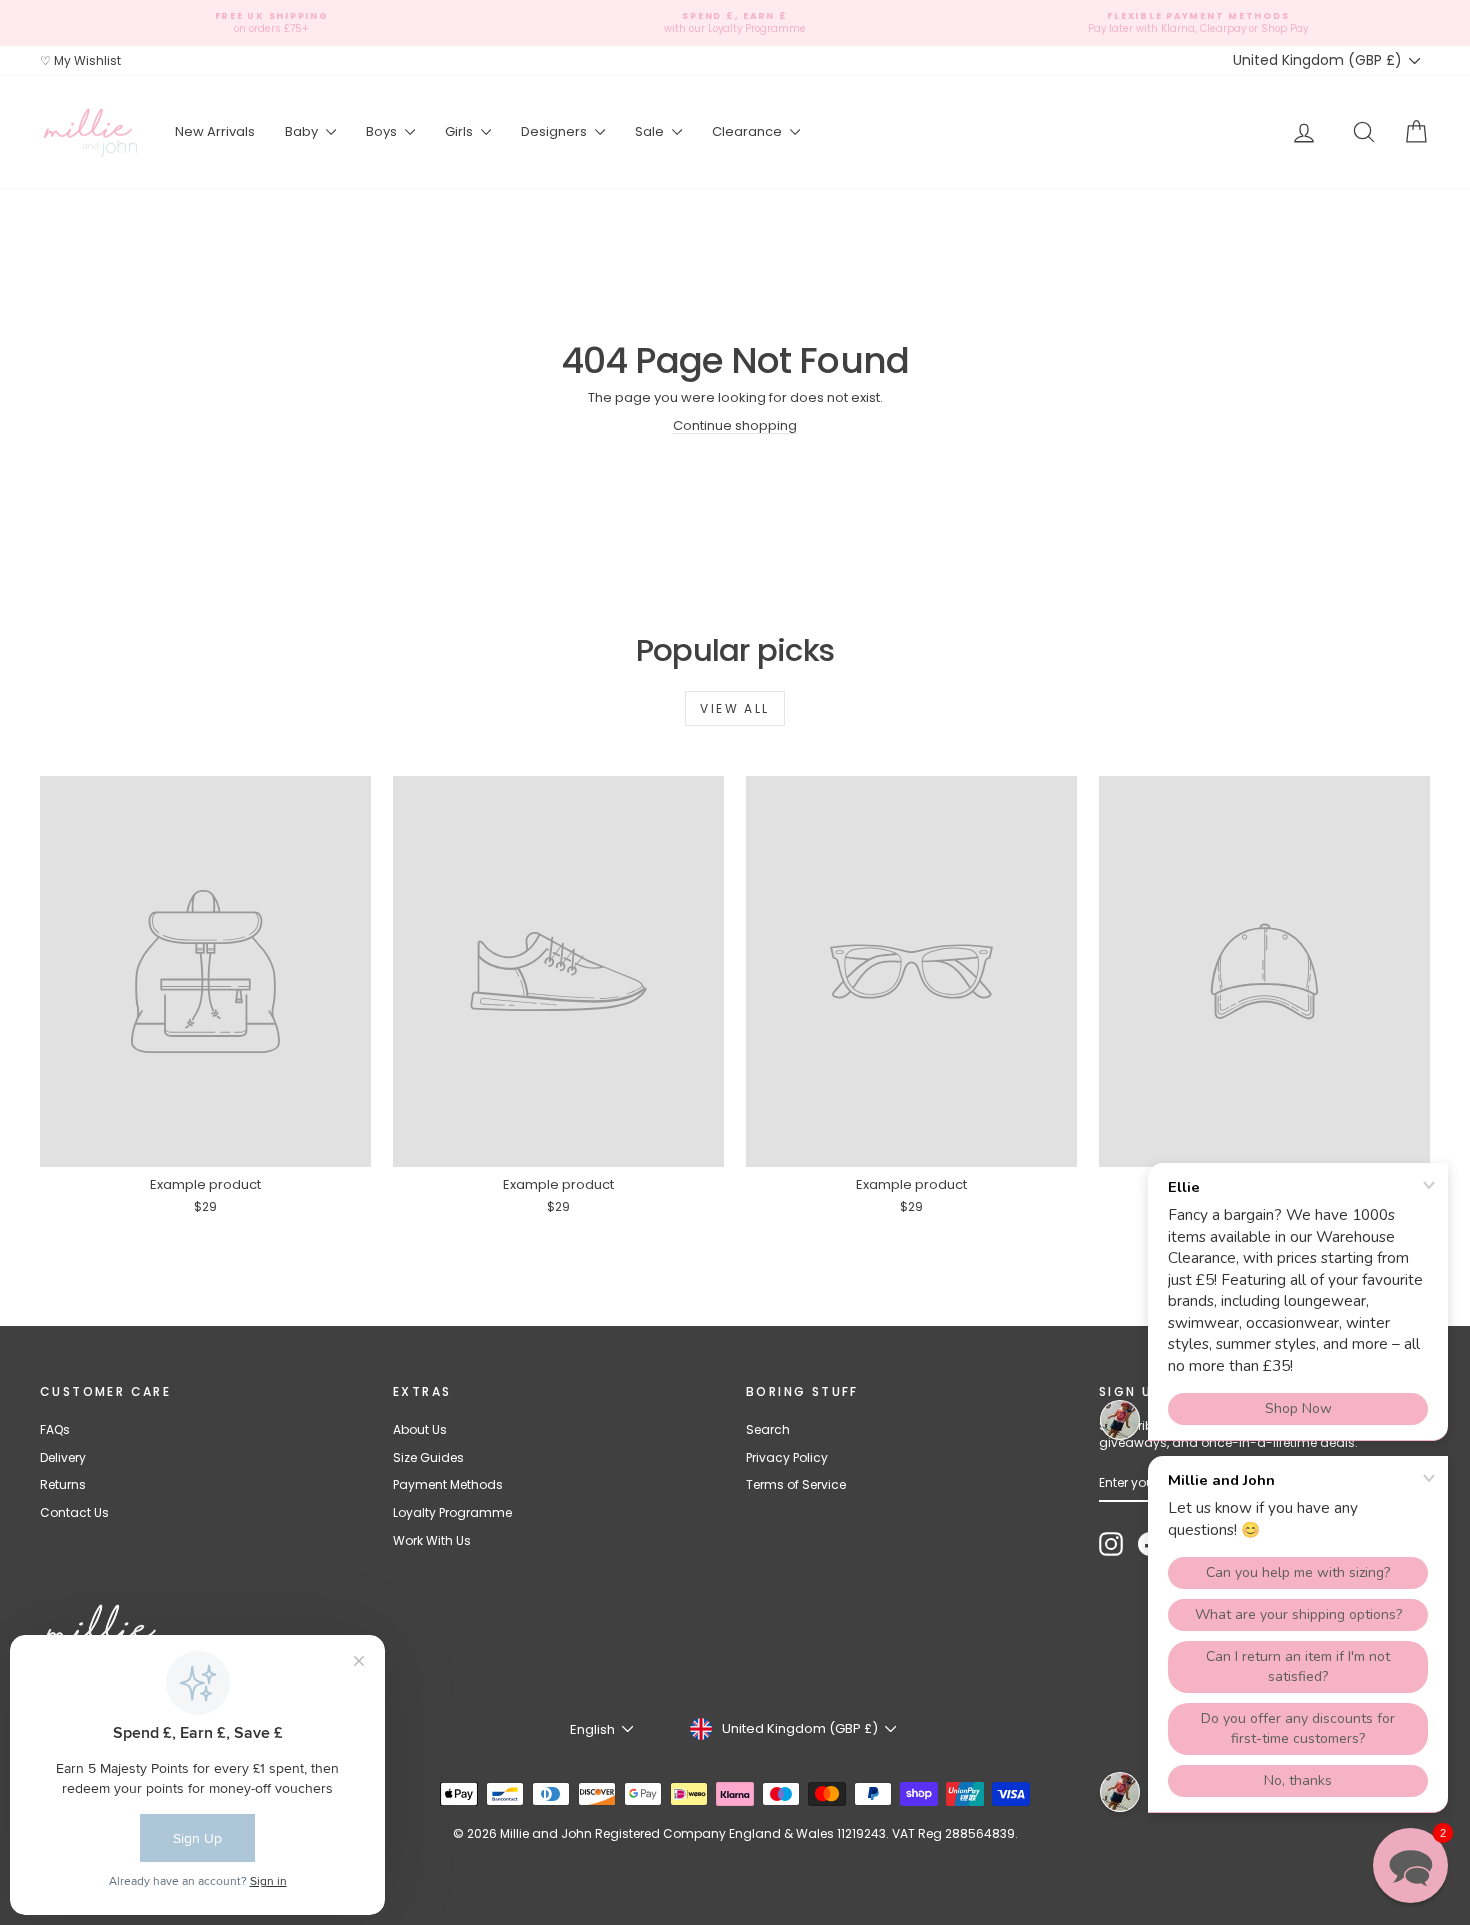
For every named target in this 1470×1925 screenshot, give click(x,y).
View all (734, 708)
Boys (383, 131)
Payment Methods (448, 1484)
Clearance (748, 131)
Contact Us (74, 1512)
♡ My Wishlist (80, 60)
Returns (63, 1484)
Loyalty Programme (452, 1512)
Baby (303, 131)
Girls (460, 131)
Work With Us (432, 1540)
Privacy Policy (787, 1457)
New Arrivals (215, 131)
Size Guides (428, 1457)
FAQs (55, 1429)
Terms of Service (796, 1484)
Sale (651, 131)
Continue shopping (735, 425)
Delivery (63, 1457)
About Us (420, 1429)
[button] (1410, 1865)
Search (768, 1429)
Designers (555, 131)
